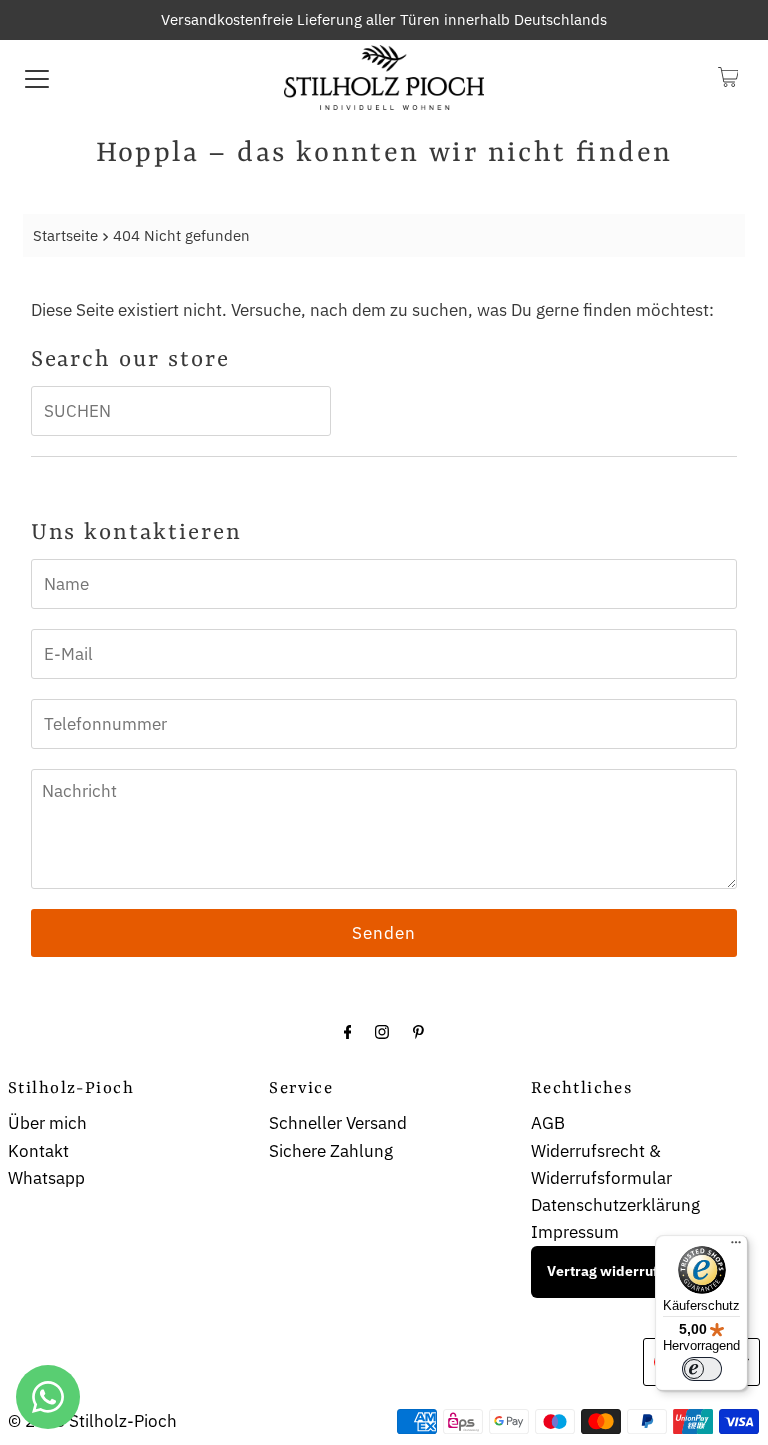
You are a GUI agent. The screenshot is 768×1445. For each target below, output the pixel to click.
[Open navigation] (37, 77)
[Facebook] (348, 1030)
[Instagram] (382, 1030)
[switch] (702, 1369)
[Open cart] (728, 77)
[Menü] (736, 1247)
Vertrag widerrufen (610, 1271)
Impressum (575, 1232)
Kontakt (38, 1151)
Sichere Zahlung (331, 1151)
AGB (548, 1123)
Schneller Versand (338, 1123)
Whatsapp (46, 1178)
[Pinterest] (418, 1030)
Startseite (65, 235)
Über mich (47, 1123)
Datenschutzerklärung (615, 1205)
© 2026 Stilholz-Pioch (92, 1421)
